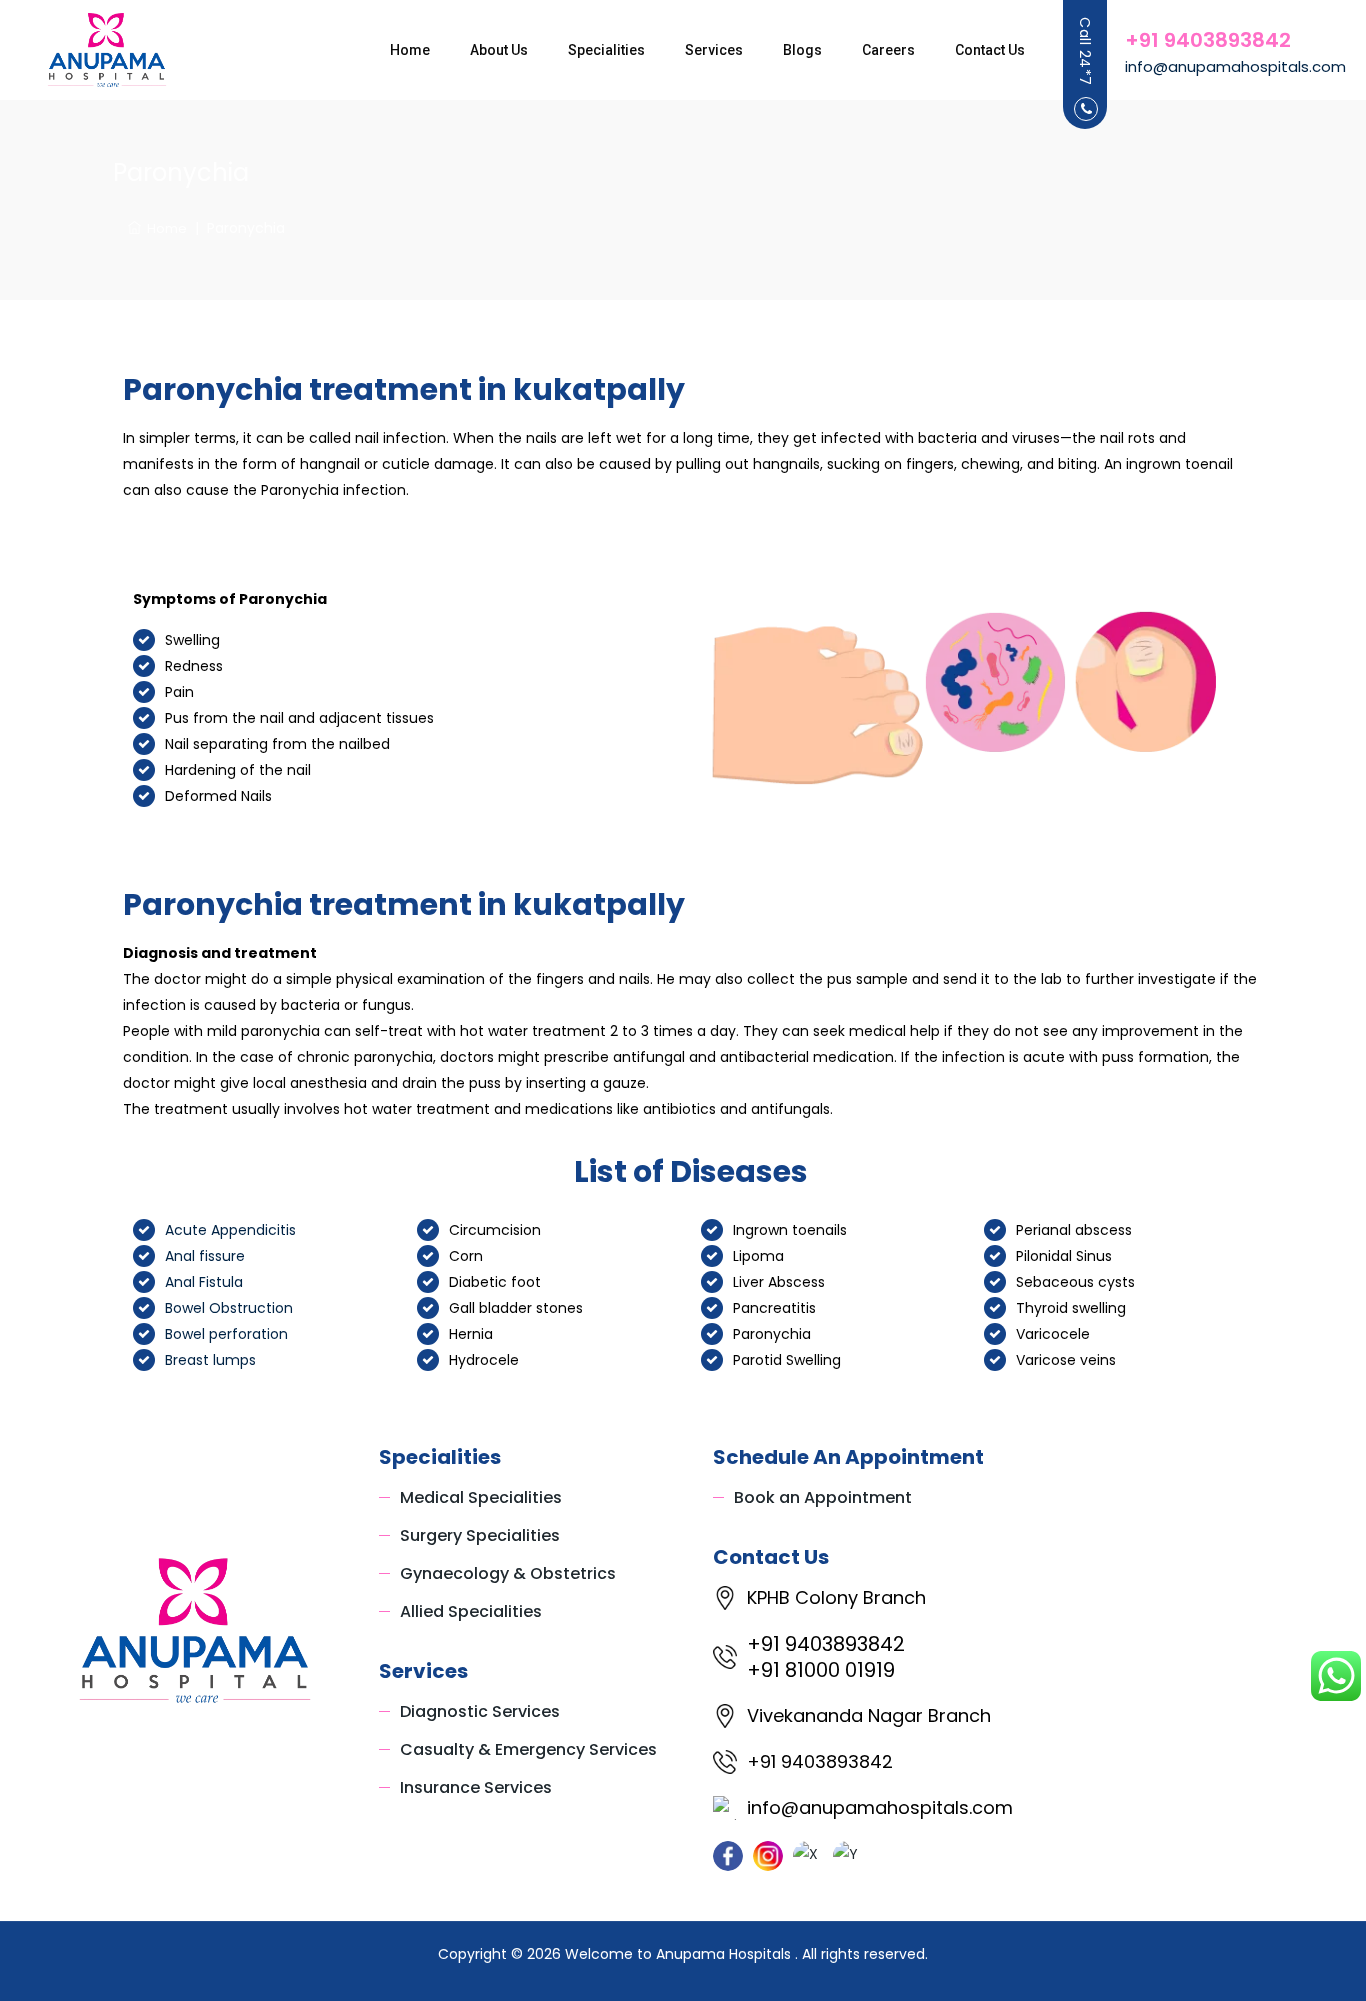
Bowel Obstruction (229, 1308)
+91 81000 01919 (821, 1670)
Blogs (802, 50)
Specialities (606, 50)
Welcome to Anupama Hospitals (680, 1954)
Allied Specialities (471, 1611)
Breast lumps (210, 1360)
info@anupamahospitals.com (1235, 66)
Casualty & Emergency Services (528, 1749)
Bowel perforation (226, 1334)
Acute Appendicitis (230, 1230)
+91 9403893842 (1208, 40)
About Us (499, 50)
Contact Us (990, 50)
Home (410, 50)
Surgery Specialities (480, 1535)
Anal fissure (205, 1256)
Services (714, 50)
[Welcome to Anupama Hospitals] (107, 50)
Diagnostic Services (480, 1711)
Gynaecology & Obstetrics (508, 1573)
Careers (888, 50)
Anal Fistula (204, 1282)
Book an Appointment (823, 1497)
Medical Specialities (481, 1497)
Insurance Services (476, 1787)
